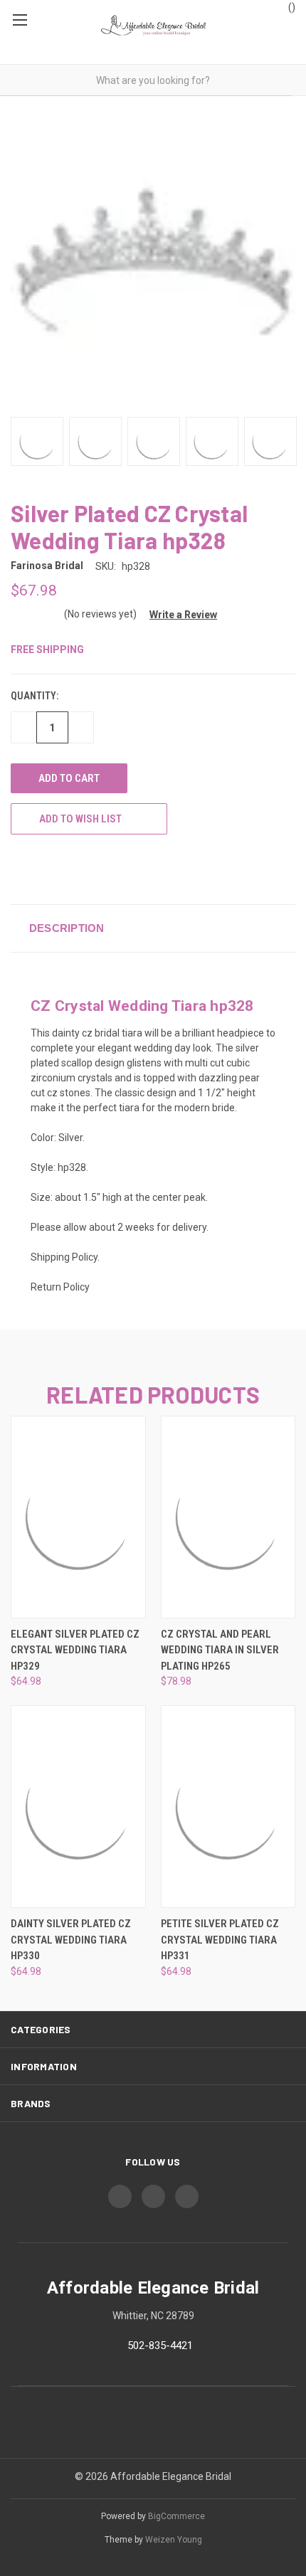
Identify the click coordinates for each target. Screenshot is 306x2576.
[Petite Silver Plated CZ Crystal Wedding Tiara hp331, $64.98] (228, 1807)
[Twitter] (70, 869)
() (291, 7)
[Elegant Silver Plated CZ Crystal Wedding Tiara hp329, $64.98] (78, 1517)
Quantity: (35, 696)
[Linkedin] (97, 869)
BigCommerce (176, 2516)
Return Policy (60, 1287)
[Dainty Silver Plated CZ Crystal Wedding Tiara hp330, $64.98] (78, 1807)
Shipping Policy (64, 1257)
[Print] (44, 869)
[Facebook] (18, 869)
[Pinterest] (123, 869)
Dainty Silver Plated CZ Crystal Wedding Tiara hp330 (71, 1940)
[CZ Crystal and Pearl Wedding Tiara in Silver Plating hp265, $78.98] (228, 1517)
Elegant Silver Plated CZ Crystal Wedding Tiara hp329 (75, 1650)
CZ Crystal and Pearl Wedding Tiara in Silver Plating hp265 (220, 1650)
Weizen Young (174, 2540)
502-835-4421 (160, 2346)
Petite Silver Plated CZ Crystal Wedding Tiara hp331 (220, 1940)
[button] (178, 615)
